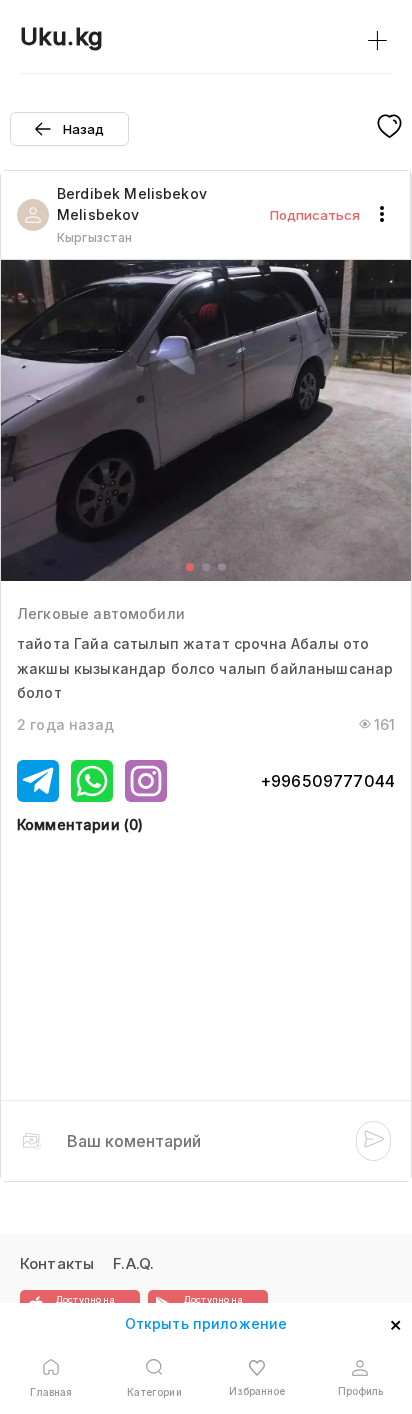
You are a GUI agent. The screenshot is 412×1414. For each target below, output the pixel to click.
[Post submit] (373, 1141)
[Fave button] (389, 128)
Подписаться (315, 215)
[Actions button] (382, 215)
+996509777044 (327, 781)
